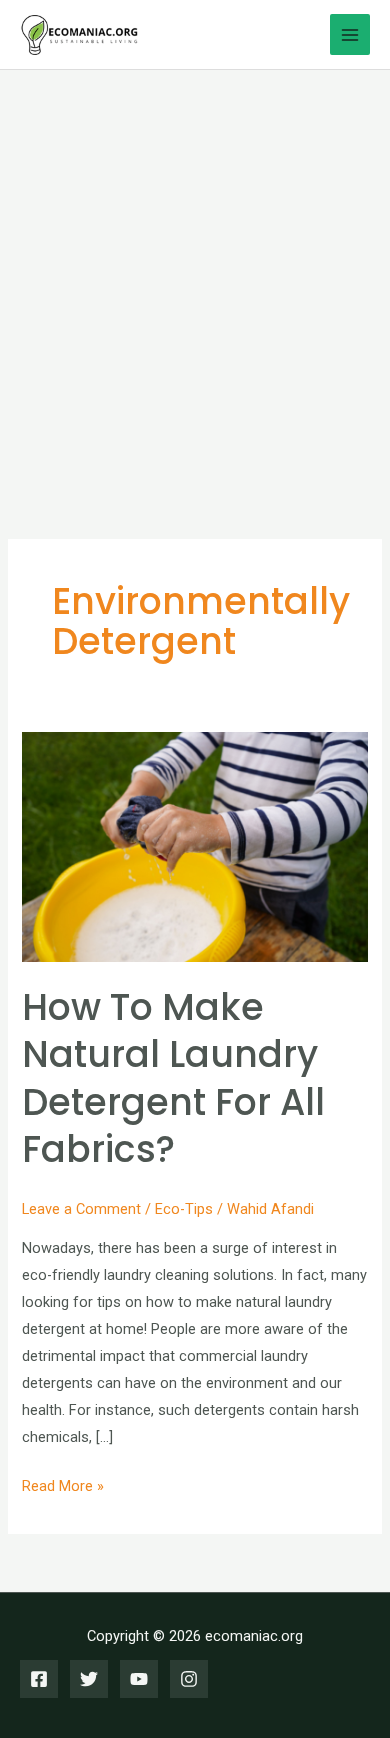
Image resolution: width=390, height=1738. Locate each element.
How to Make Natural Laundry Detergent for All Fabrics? (173, 1078)
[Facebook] (39, 1679)
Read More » (63, 1488)
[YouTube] (139, 1679)
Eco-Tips (184, 1209)
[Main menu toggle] (350, 34)
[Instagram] (189, 1679)
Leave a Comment (81, 1209)
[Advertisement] (195, 275)
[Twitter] (89, 1679)
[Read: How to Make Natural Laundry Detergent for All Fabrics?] (194, 846)
